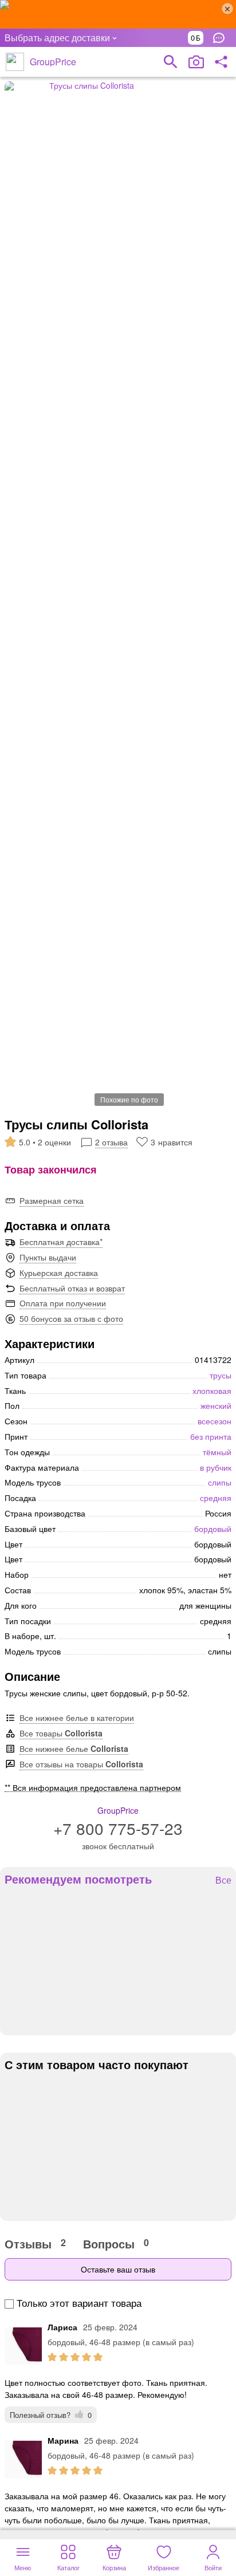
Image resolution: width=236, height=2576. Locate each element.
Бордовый (213, 1529)
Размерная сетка (52, 1200)
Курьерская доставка (59, 1273)
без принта (211, 1436)
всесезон (215, 1421)
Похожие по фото (129, 1099)
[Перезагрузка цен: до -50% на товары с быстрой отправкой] (118, 14)
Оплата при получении (63, 1303)
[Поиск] (171, 62)
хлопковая (212, 1391)
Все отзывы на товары (81, 1764)
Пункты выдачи (48, 1257)
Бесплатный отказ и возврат (72, 1288)
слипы (220, 1482)
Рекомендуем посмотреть (78, 1879)
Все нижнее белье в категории (77, 1718)
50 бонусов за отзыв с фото (71, 1318)
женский (216, 1405)
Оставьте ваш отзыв (118, 2269)
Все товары (61, 1733)
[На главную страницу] (15, 62)
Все (223, 1880)
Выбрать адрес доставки (57, 38)
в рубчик (216, 1467)
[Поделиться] (221, 62)
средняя (216, 1498)
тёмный (217, 1452)
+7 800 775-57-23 (118, 1828)
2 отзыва (111, 1142)
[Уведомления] (222, 38)
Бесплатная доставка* (61, 1242)
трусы (221, 1375)
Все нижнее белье (74, 1748)
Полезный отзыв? (51, 2415)
